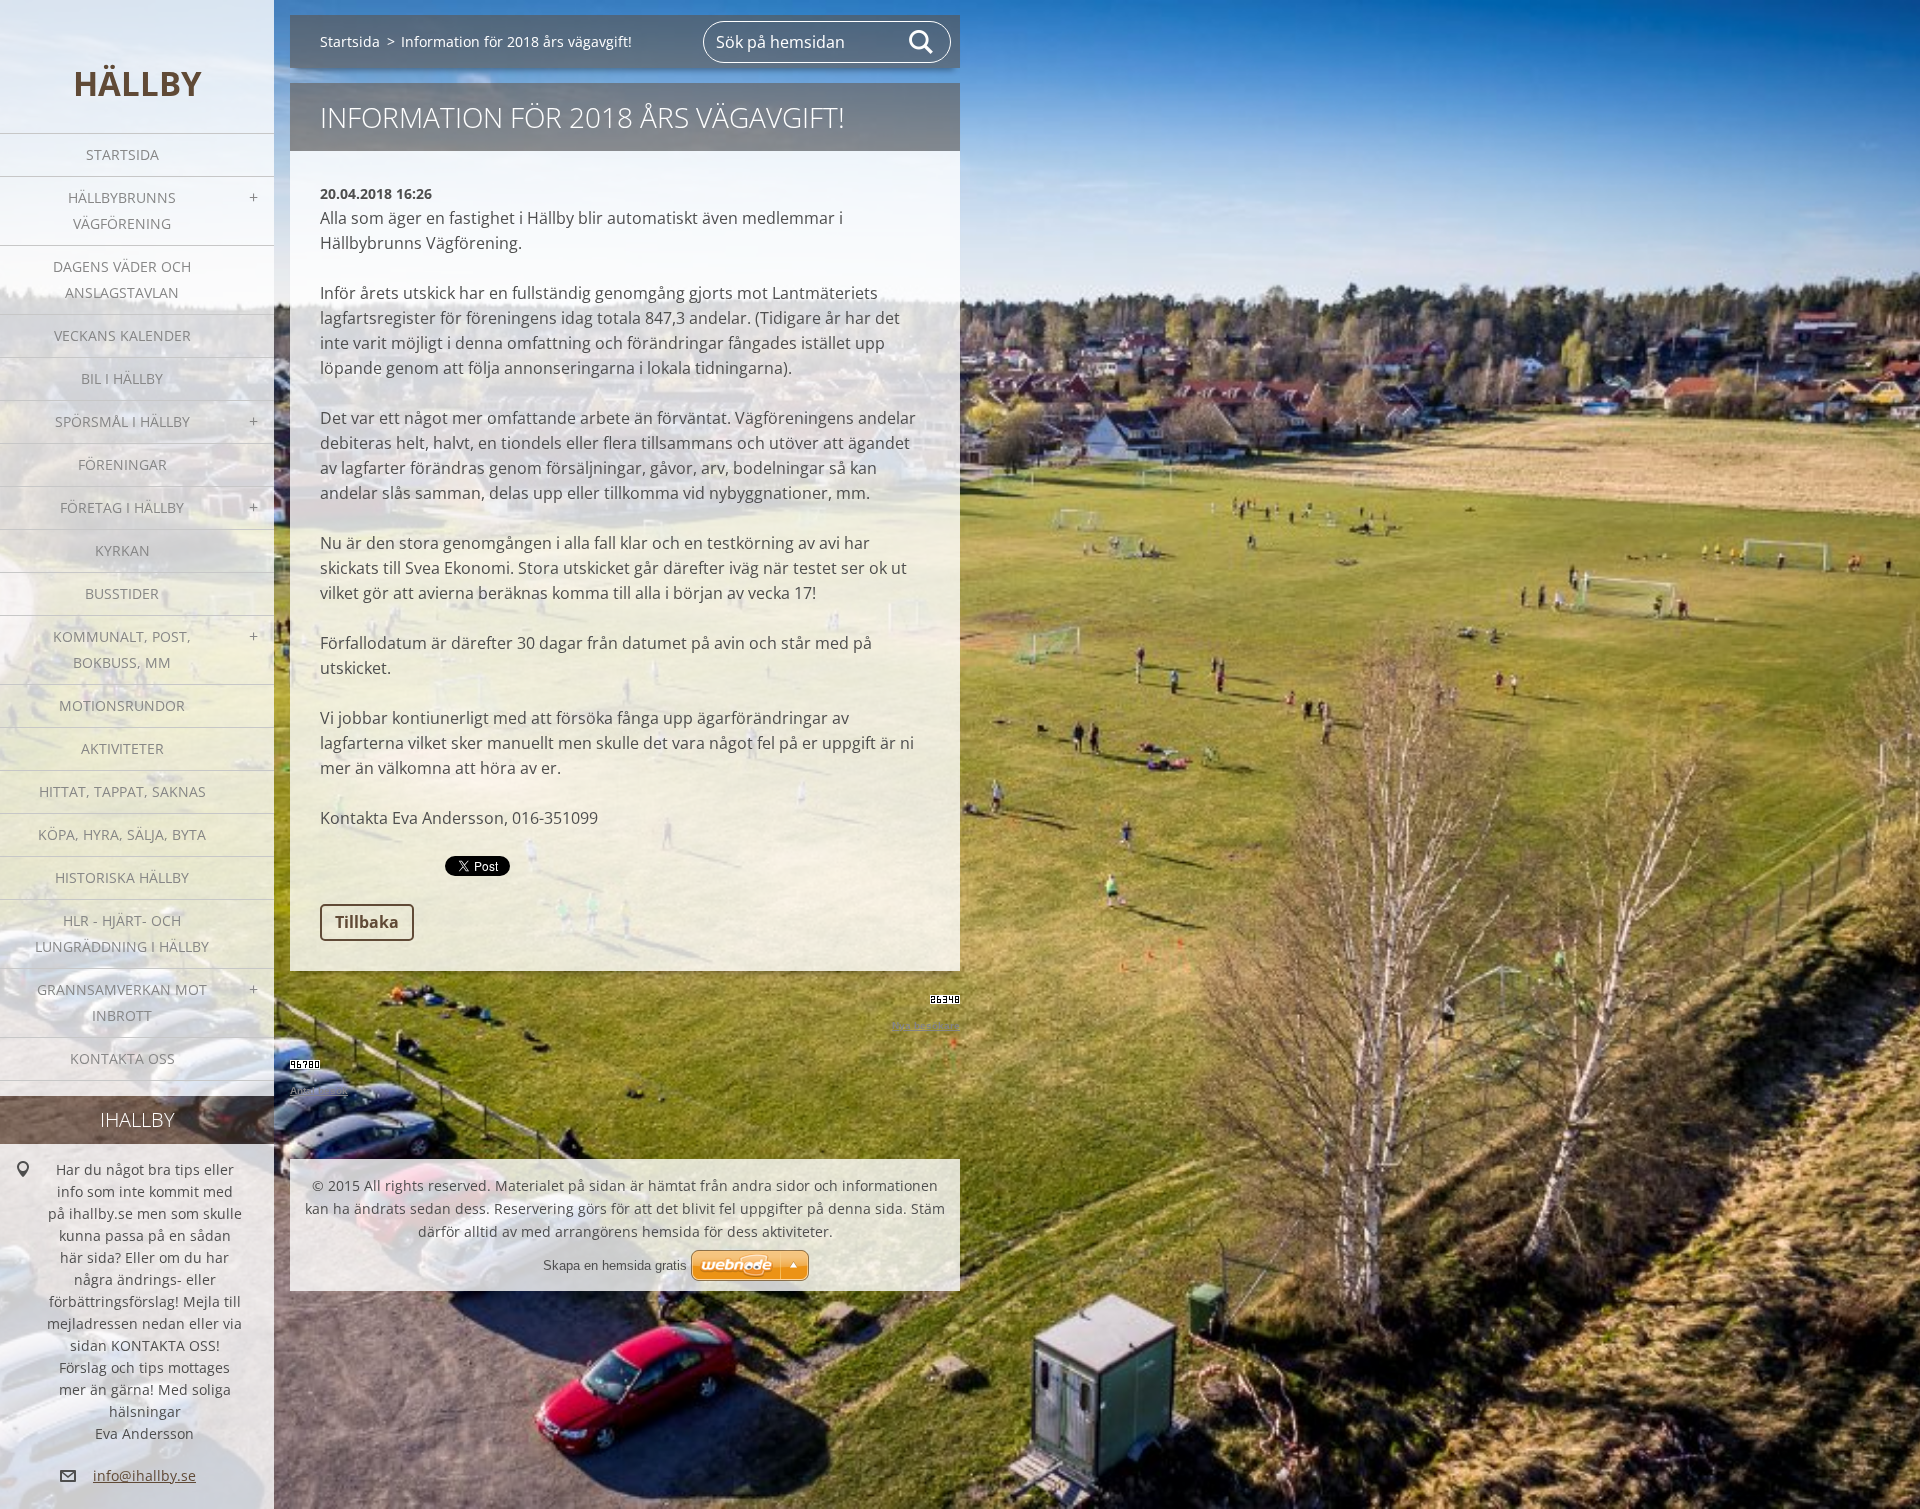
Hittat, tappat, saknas (122, 791)
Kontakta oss (122, 1058)
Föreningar (122, 464)
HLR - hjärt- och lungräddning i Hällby (122, 933)
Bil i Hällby (122, 378)
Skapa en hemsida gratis (615, 1265)
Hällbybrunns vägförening (122, 210)
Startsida (122, 154)
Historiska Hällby (122, 877)
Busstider (122, 593)
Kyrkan (122, 550)
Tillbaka (367, 922)
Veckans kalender (122, 335)
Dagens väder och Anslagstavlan (122, 279)
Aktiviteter (122, 748)
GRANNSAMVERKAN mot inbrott (122, 1002)
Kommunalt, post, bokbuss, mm (122, 649)
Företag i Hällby (122, 507)
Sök (922, 42)
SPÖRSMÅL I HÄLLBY (122, 421)
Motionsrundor (122, 705)
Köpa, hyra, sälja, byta (122, 834)
